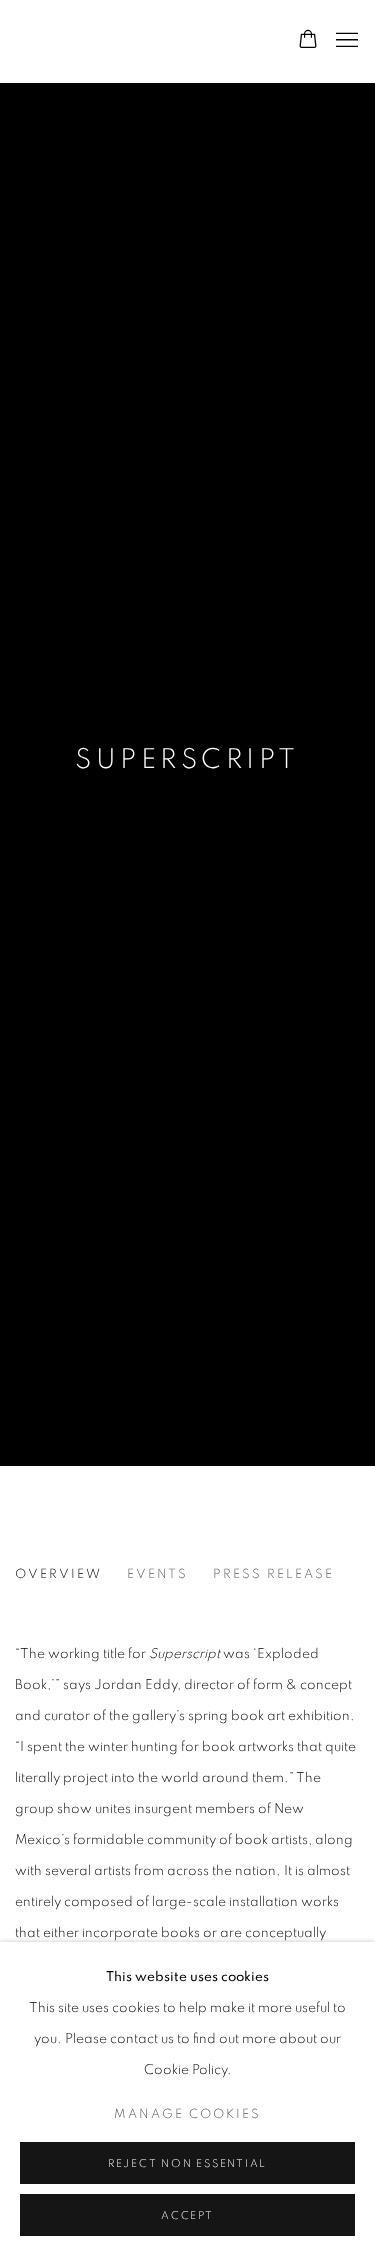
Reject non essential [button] (187, 2163)
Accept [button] (187, 2215)
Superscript (187, 760)
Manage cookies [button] (187, 2114)
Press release (273, 1574)
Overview (58, 1574)
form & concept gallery (135, 41)
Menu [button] (345, 41)
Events (157, 1574)
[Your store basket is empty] (308, 41)
